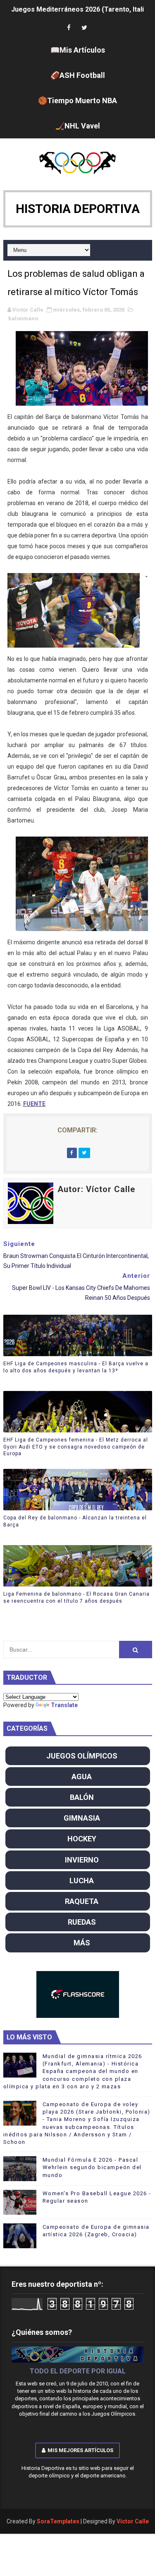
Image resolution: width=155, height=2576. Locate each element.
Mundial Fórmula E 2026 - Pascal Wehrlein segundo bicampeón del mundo (92, 2167)
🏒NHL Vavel (78, 126)
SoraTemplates (58, 2521)
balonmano (23, 318)
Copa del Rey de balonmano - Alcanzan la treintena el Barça (75, 1521)
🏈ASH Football (78, 75)
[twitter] (84, 28)
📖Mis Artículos (78, 50)
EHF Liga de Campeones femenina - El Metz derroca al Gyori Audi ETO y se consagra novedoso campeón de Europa (76, 1447)
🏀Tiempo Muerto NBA (77, 100)
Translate (64, 1705)
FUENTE (34, 1104)
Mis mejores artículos (80, 2450)
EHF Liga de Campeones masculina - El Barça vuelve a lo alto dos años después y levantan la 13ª (76, 1367)
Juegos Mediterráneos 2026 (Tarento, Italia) (81, 9)
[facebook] (69, 28)
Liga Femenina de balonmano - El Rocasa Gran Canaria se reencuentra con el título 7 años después (76, 1598)
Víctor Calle (133, 2521)
